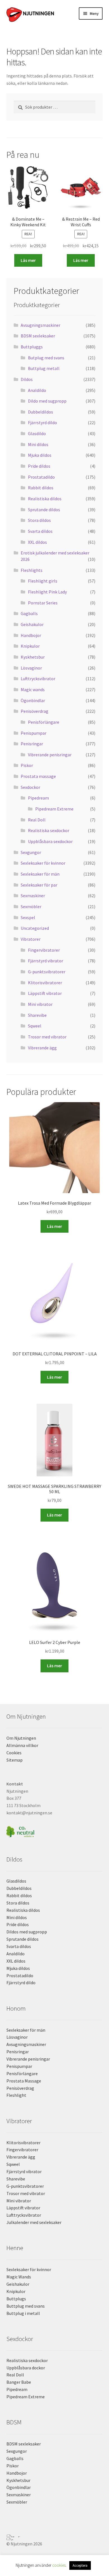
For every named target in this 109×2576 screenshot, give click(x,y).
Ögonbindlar (33, 700)
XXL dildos (37, 542)
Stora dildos (39, 520)
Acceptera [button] (80, 2565)
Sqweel (35, 1026)
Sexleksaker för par (39, 885)
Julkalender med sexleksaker (34, 2222)
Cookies (14, 1753)
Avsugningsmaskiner (41, 325)
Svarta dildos (40, 531)
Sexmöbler (31, 906)
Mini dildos (38, 444)
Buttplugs (16, 2299)
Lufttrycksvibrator (38, 679)
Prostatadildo (41, 477)
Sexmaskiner (33, 896)
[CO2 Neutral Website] (55, 1831)
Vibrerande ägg (42, 1048)
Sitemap (15, 1760)
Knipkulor (30, 646)
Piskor (27, 765)
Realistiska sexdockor (49, 830)
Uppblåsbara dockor (26, 2368)
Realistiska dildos (45, 499)
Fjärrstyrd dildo (42, 423)
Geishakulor (32, 624)
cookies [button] (59, 2565)
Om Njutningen (21, 1738)
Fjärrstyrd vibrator (46, 961)
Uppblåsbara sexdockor (50, 841)
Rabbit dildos (41, 488)
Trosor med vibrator (47, 1037)
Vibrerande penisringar (50, 755)
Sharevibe (37, 1015)
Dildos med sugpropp (27, 1932)
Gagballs (29, 613)
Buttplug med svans (26, 2306)
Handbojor (31, 635)
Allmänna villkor (22, 1745)
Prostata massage (38, 776)
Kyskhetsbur (33, 657)
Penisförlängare (44, 722)
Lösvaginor (31, 668)
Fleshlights (32, 570)
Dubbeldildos (41, 412)
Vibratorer (31, 939)
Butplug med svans (46, 358)
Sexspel (28, 917)
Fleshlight (16, 2095)
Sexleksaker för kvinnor (43, 863)
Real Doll (37, 820)
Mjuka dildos (40, 455)
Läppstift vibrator (45, 993)
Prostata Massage (24, 2081)
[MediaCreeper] (55, 2536)
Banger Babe (19, 2382)
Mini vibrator (40, 1004)
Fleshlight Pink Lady (47, 592)
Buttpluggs (32, 347)
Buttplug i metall (23, 2313)
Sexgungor (31, 852)
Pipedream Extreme (54, 809)
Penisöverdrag (35, 711)
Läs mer (28, 260)
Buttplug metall (44, 368)
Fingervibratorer (44, 950)
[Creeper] (55, 2539)
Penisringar (32, 744)
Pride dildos (39, 466)
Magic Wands (19, 2277)
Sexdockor (30, 787)
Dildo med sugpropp (47, 401)
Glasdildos (16, 1881)
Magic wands (33, 689)
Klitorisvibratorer (45, 983)
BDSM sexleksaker (38, 336)
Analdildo (37, 390)
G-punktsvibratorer (47, 972)
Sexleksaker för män (40, 874)
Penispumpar (34, 733)
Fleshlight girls (43, 581)
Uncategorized (35, 928)
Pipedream (38, 798)
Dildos (27, 379)
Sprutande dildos (44, 510)
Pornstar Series (43, 603)
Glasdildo (37, 433)
